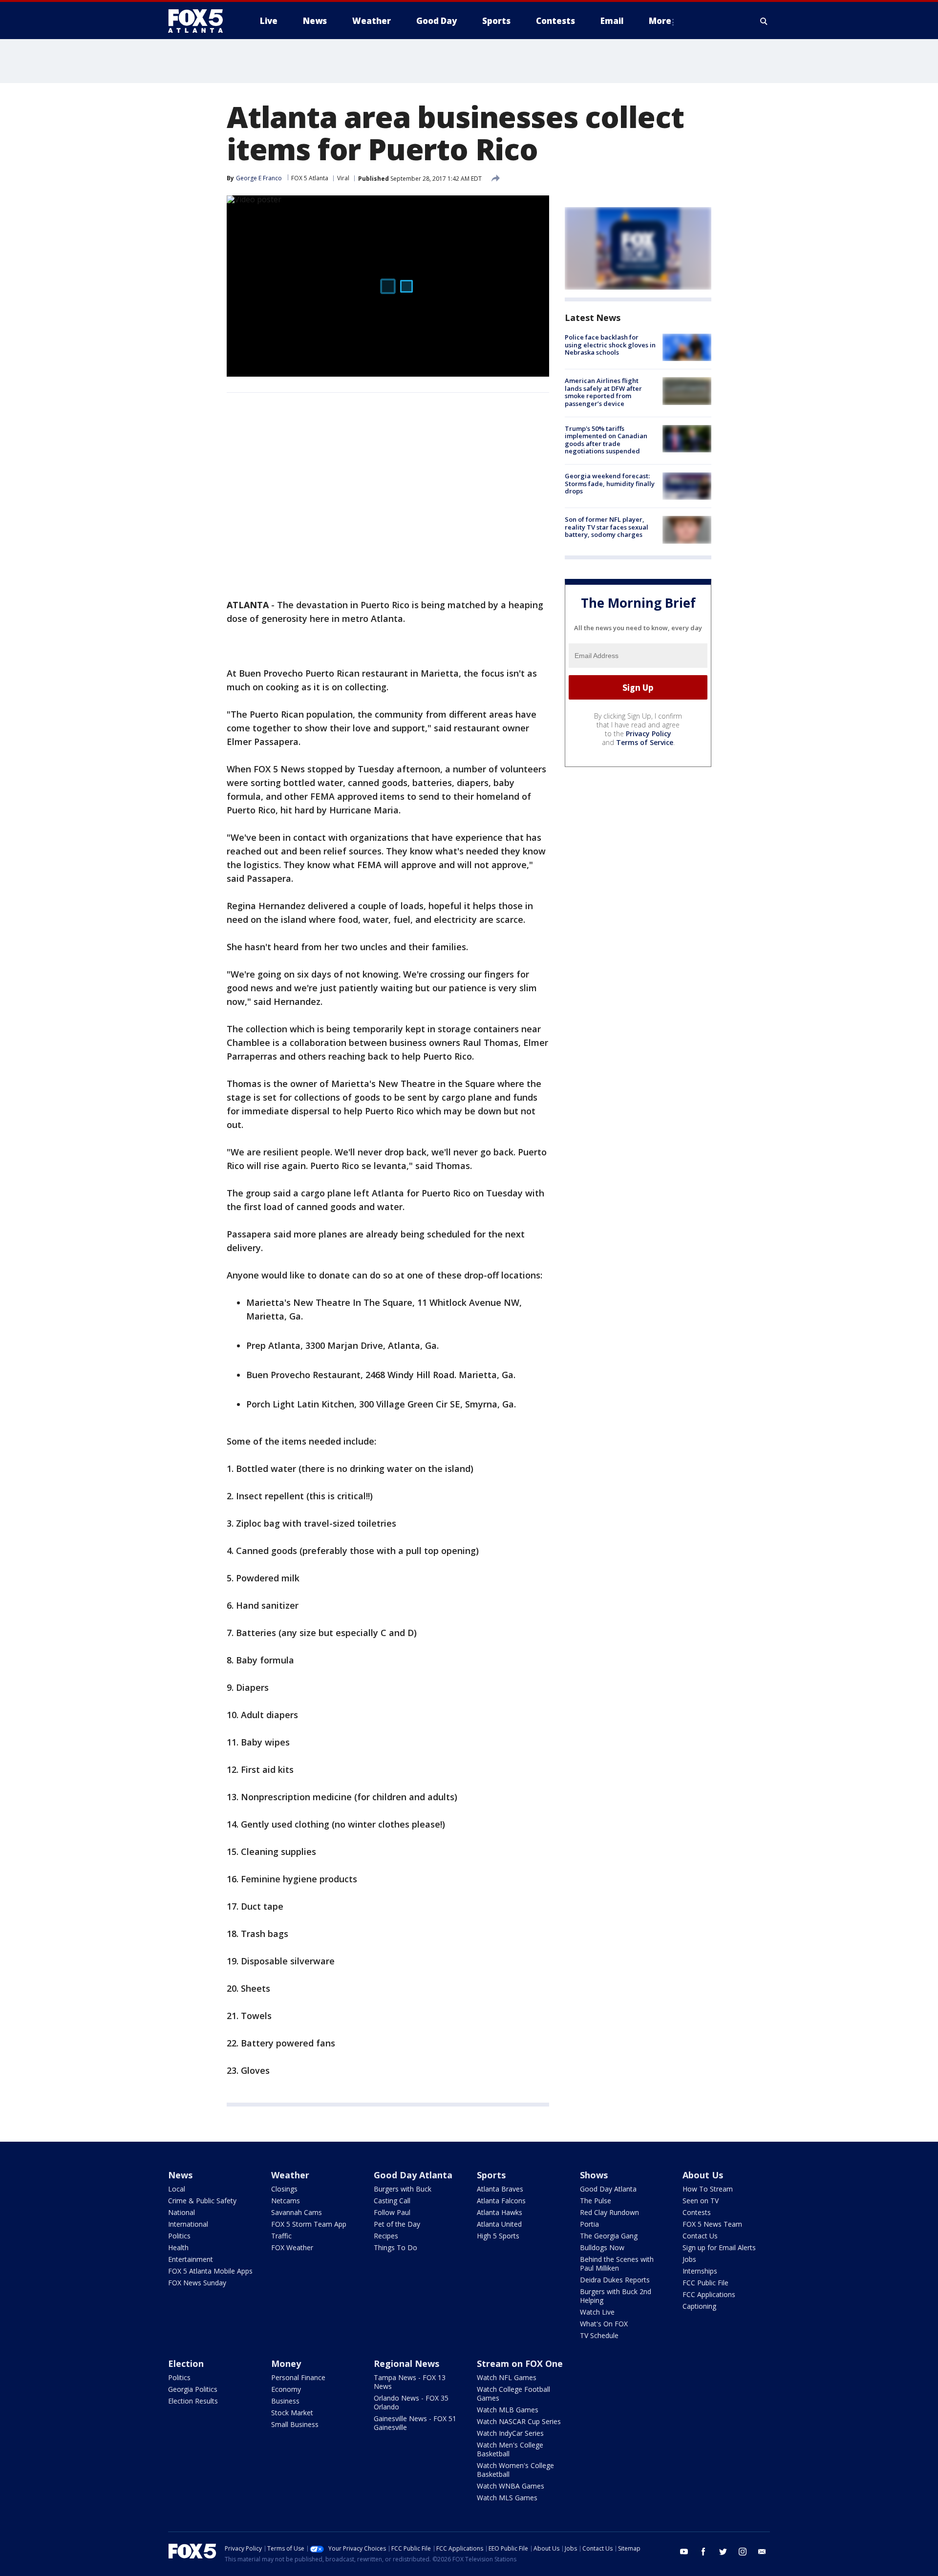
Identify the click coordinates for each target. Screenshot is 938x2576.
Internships (700, 2271)
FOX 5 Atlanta (310, 178)
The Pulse (596, 2201)
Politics (179, 2236)
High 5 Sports (498, 2236)
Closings (284, 2189)
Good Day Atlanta (413, 2175)
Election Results (193, 2401)
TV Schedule (599, 2335)
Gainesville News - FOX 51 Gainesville (415, 2423)
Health (178, 2247)
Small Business (295, 2424)
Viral (343, 178)
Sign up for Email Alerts (719, 2247)
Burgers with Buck (403, 2189)
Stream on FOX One (520, 2363)
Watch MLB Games (508, 2410)
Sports (491, 2175)
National (181, 2212)
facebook (703, 2552)
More (660, 21)
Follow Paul (392, 2212)
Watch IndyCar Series (510, 2433)
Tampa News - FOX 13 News (410, 2382)
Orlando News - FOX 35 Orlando (411, 2402)
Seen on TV (701, 2201)
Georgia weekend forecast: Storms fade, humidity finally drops (610, 483)
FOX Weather (292, 2247)
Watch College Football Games (513, 2394)
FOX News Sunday (197, 2283)
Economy (286, 2389)
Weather (290, 2175)
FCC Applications (709, 2294)
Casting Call (392, 2201)
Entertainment (191, 2259)
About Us (703, 2175)
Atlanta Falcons (501, 2201)
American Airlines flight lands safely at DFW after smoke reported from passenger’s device (603, 392)
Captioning (699, 2306)
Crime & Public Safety (202, 2201)
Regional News (406, 2363)
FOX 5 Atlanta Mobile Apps (210, 2271)
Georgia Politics (193, 2389)
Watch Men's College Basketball (510, 2449)
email (762, 2552)
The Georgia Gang (609, 2236)
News (180, 2175)
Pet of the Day (397, 2224)
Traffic (281, 2236)
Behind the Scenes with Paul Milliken (617, 2264)
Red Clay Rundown (609, 2212)
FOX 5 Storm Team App (309, 2224)
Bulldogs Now (602, 2247)
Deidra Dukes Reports (615, 2280)
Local (177, 2189)
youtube (684, 2552)
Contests (697, 2212)
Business (285, 2401)
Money (286, 2363)
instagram (743, 2552)
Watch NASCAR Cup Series (519, 2421)
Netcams (286, 2201)
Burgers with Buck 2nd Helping (616, 2296)
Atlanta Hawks (500, 2212)
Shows (594, 2175)
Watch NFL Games (507, 2377)
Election (186, 2363)
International (188, 2224)
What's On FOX (604, 2324)
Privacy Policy (649, 734)
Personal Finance (298, 2377)
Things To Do (395, 2247)
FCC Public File (705, 2283)
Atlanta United (499, 2224)
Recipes (386, 2236)
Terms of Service (645, 742)
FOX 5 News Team (712, 2224)
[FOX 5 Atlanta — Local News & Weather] (200, 21)
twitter (723, 2552)
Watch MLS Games (507, 2498)
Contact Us (700, 2236)
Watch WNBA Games (511, 2486)
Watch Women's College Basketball (515, 2470)
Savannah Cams (297, 2212)
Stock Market (292, 2413)
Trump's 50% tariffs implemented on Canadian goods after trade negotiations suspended (606, 440)
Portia (589, 2224)
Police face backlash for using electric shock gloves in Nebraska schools (610, 345)
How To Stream (708, 2189)
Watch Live (597, 2312)
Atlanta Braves (500, 2189)
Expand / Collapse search (764, 21)
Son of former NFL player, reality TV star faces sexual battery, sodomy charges (607, 527)
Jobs (689, 2259)
